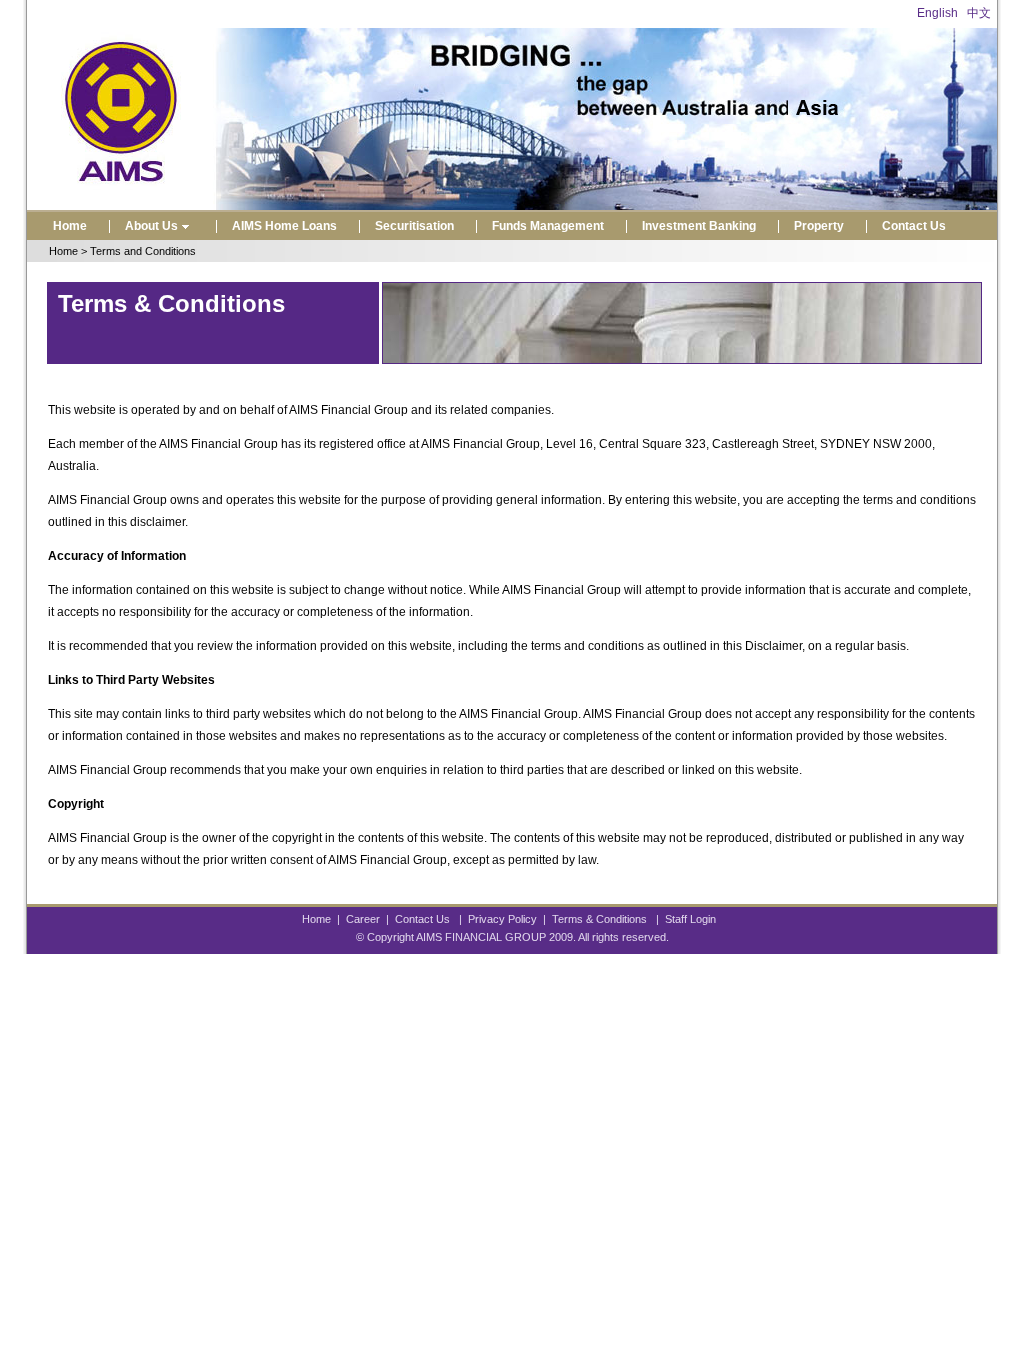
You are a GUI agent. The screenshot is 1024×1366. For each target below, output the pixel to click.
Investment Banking (699, 226)
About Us (151, 226)
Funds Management (548, 226)
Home (70, 226)
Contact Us (914, 226)
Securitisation (414, 226)
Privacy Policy (502, 919)
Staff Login (690, 919)
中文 (979, 13)
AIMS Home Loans (284, 226)
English (937, 13)
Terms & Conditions (599, 919)
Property (819, 226)
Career (363, 919)
